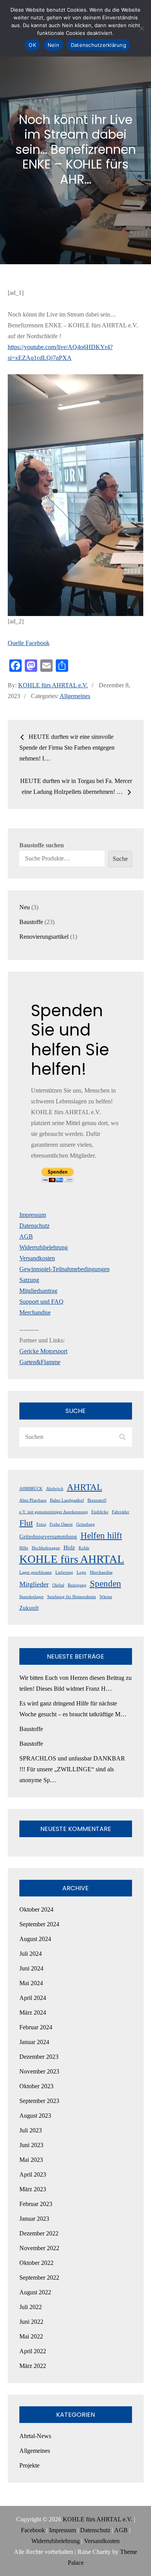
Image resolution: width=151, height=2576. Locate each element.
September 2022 (39, 2277)
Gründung (86, 1524)
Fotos (41, 1524)
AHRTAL (85, 1487)
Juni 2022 (31, 2322)
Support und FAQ (41, 1302)
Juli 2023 (31, 2130)
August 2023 (35, 2116)
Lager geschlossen (36, 1572)
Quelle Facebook (29, 643)
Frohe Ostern (61, 1524)
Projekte (29, 2465)
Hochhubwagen (46, 1548)
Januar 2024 (34, 2042)
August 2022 (35, 2292)
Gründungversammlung (48, 1537)
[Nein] (141, 28)
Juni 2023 (31, 2145)
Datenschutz (34, 1226)
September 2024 (39, 1924)
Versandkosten (37, 1258)
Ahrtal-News (35, 2436)
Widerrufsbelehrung (44, 1247)
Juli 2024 (31, 1954)
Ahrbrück (55, 1489)
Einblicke (100, 1512)
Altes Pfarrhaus (33, 1500)
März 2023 (33, 2189)
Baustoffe (31, 1729)
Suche (120, 859)
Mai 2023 (31, 2160)
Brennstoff (97, 1500)
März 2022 (33, 2366)
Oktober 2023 (36, 2086)
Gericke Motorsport (43, 1351)
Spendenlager (32, 1597)
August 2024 (35, 1939)
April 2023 (33, 2174)
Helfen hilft (101, 1535)
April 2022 (33, 2351)
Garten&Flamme (40, 1362)
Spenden (106, 1583)
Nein (53, 45)
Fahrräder (121, 1512)
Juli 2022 (31, 2307)
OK (32, 45)
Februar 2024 (36, 2027)
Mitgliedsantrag (38, 1291)
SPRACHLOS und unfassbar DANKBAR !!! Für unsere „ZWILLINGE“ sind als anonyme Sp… (72, 1769)
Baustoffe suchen (42, 845)
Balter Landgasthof (67, 1500)
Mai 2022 (31, 2336)
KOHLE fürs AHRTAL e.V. (53, 685)
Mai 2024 (31, 1983)
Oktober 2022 (36, 2263)
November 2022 (39, 2248)
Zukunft (29, 1608)
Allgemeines (75, 696)
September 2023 (39, 2101)
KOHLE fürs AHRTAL (72, 1559)
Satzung (29, 1280)
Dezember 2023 (39, 2057)
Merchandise (35, 1312)
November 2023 (39, 2071)
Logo (82, 1572)
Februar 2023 (36, 2204)
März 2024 (33, 2012)
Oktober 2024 (36, 1909)
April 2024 (33, 1998)
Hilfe (24, 1548)
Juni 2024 (31, 1968)
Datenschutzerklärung (99, 45)
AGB (26, 1236)
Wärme (106, 1597)
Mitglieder (34, 1584)
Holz (69, 1547)
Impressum (33, 1215)
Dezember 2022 (39, 2233)
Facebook (33, 2530)
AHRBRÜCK (31, 1489)
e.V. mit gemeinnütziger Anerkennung (54, 1512)
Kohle (84, 1548)
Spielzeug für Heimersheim (72, 1597)
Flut (26, 1523)
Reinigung (77, 1585)
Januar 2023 (34, 2219)
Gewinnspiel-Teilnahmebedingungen (64, 1269)
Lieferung (64, 1572)
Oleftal (58, 1585)
